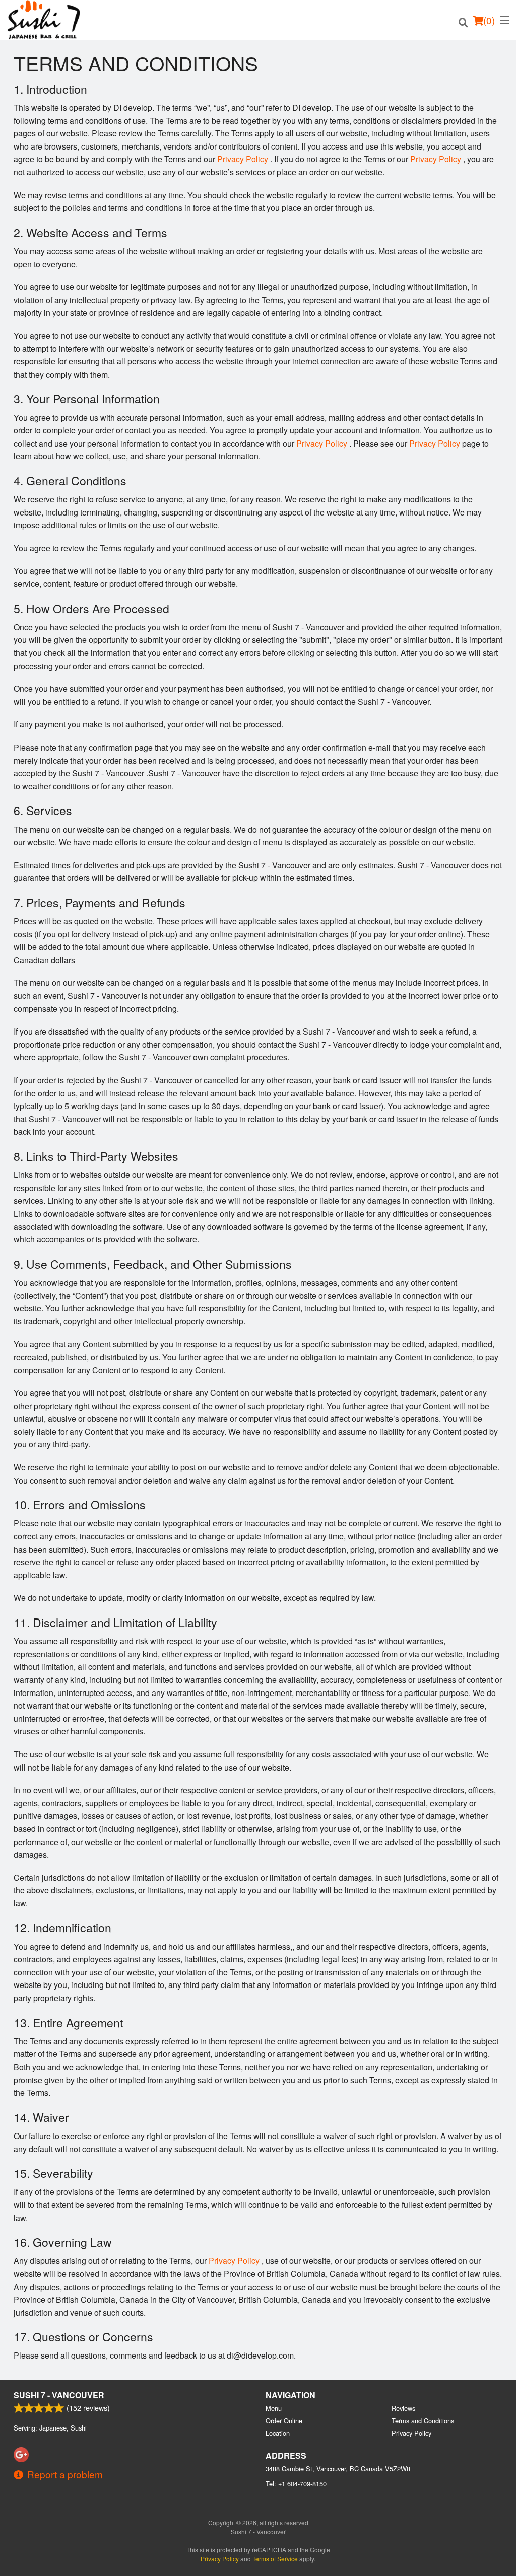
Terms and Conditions (423, 2421)
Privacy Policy (243, 159)
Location (278, 2433)
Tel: (296, 2484)
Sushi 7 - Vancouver (59, 2395)
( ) (489, 20)
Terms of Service (275, 2559)
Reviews (403, 2408)
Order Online (284, 2421)
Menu (274, 2408)
